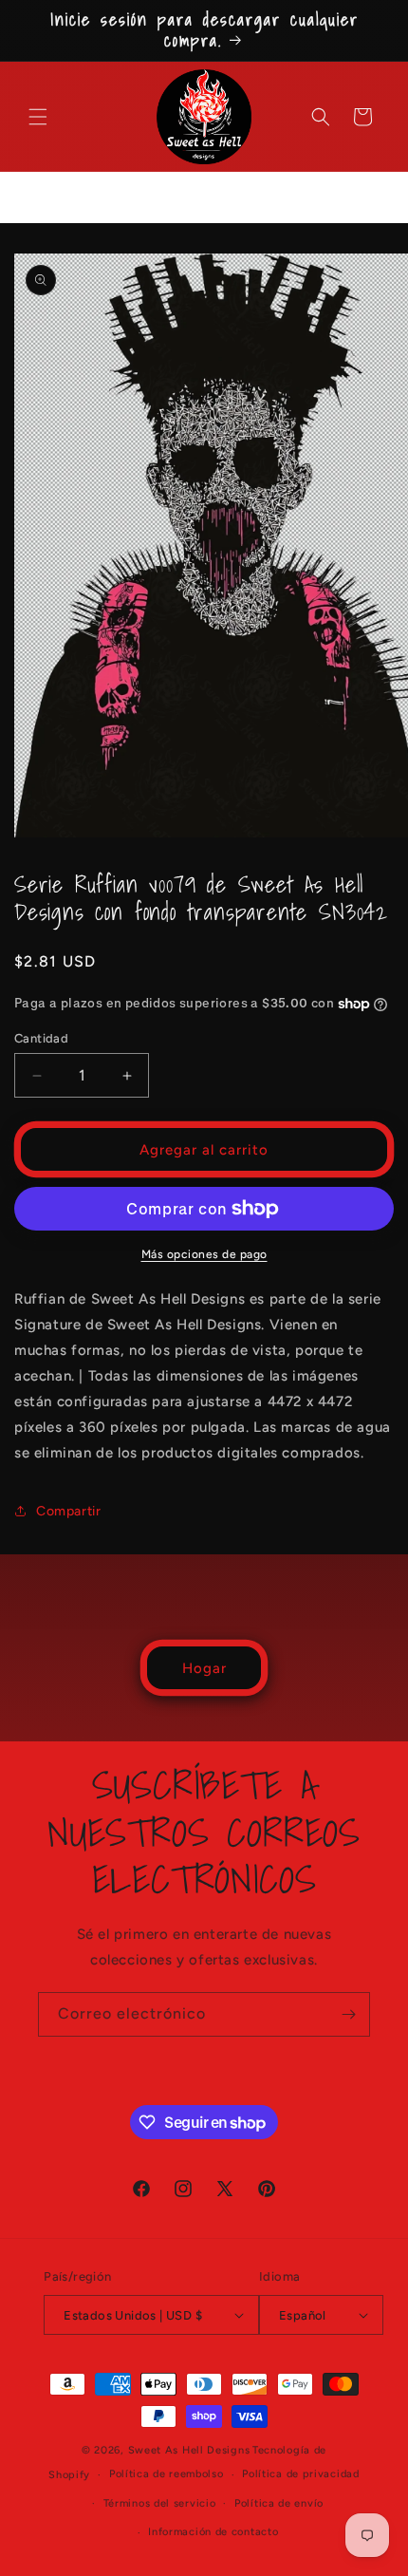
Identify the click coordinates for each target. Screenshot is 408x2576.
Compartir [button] (68, 1511)
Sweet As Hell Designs (189, 2450)
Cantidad (41, 1038)
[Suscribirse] (348, 2014)
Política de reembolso (167, 2474)
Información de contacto (213, 2532)
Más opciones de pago (204, 1254)
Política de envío (279, 2503)
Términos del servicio (160, 2503)
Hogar (204, 1668)
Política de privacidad (300, 2474)
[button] (38, 117)
